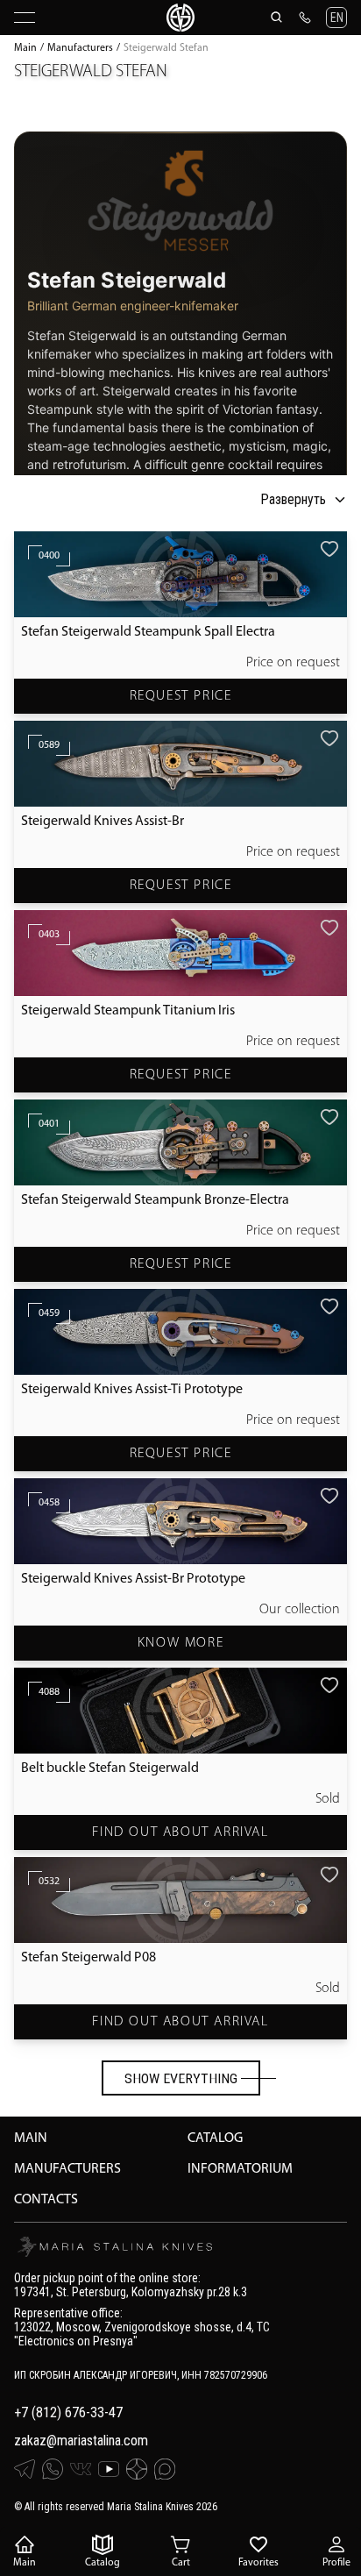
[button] (336, 18)
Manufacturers (80, 48)
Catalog (215, 2138)
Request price (181, 696)
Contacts (46, 2200)
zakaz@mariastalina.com (81, 2441)
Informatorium (240, 2169)
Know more (180, 1643)
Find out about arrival (180, 1832)
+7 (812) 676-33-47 (68, 2412)
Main (25, 48)
